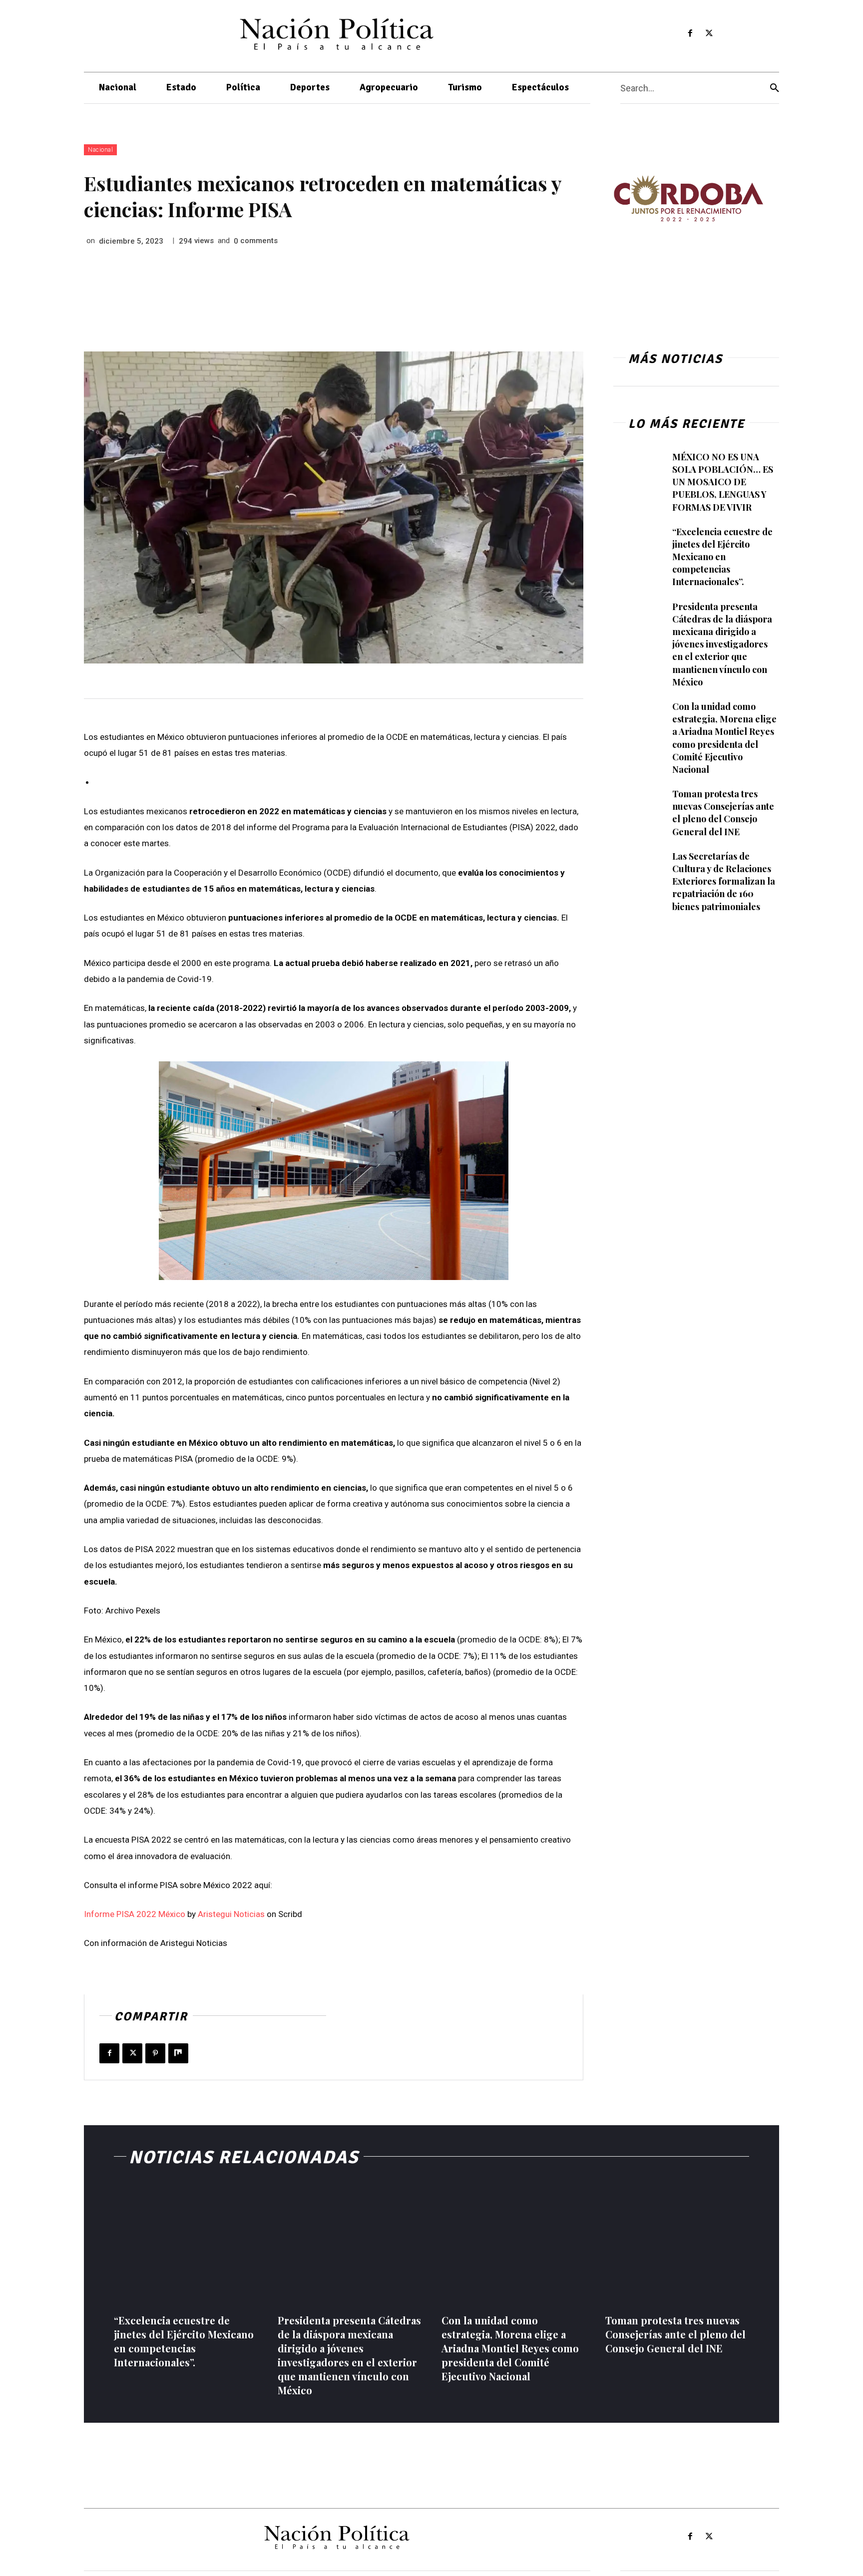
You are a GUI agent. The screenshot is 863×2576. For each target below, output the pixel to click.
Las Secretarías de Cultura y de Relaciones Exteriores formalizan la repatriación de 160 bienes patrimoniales (724, 881)
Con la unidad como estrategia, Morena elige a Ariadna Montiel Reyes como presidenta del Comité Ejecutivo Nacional (510, 2348)
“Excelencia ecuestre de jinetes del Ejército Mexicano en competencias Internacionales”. (722, 557)
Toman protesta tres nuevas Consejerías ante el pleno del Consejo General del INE (723, 813)
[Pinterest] (155, 2053)
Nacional (100, 150)
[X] (709, 34)
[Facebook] (690, 34)
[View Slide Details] (688, 198)
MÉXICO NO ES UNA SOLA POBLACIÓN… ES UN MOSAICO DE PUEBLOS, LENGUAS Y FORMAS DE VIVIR (723, 482)
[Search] (775, 88)
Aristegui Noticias (231, 1914)
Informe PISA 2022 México (135, 1914)
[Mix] (178, 2053)
